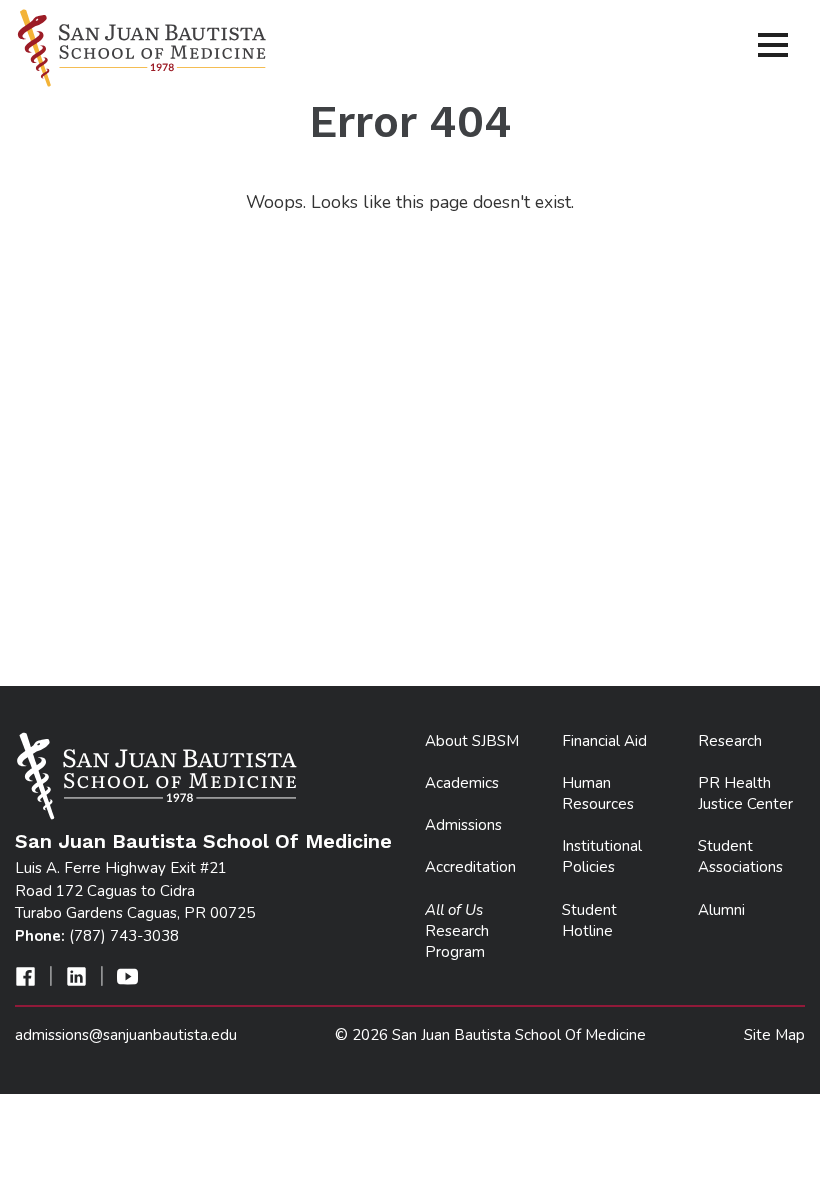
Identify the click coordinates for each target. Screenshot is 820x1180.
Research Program (457, 931)
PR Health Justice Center (745, 793)
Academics (462, 783)
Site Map (774, 1035)
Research (730, 741)
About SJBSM (472, 741)
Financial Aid (604, 741)
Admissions (463, 825)
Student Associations (740, 856)
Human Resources (598, 793)
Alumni (721, 910)
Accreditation (470, 867)
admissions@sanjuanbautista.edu (126, 1035)
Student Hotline (589, 920)
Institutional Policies (602, 856)
